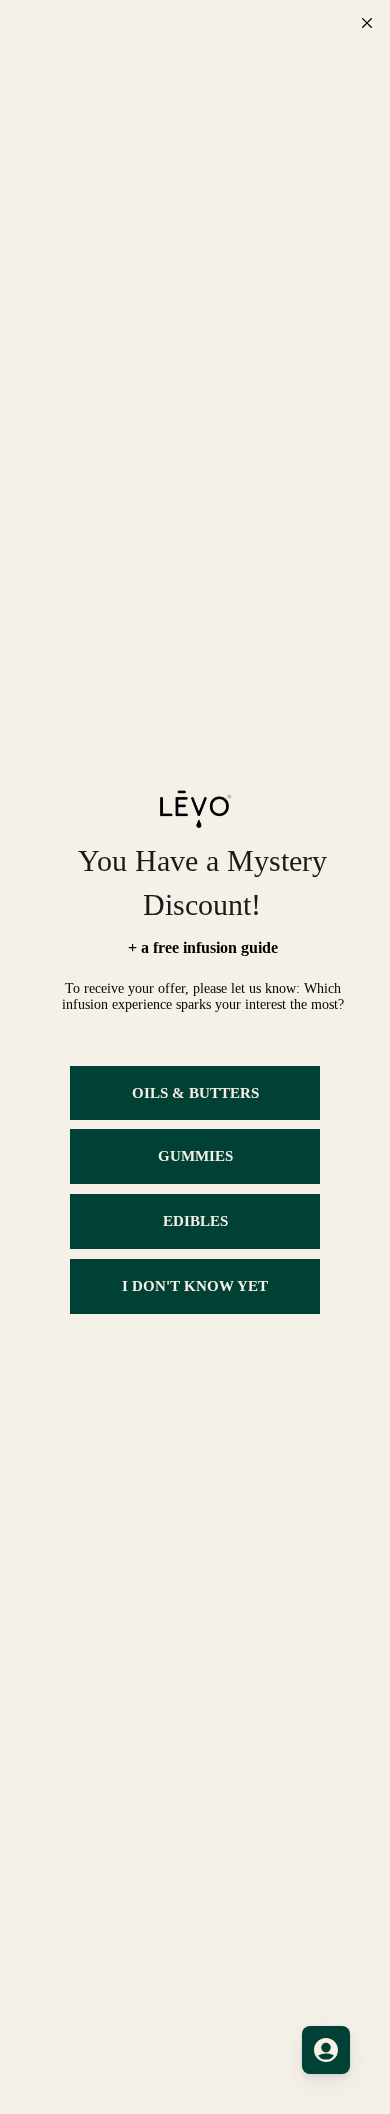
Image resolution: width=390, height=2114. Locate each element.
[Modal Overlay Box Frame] (195, 1057)
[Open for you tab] (326, 2050)
